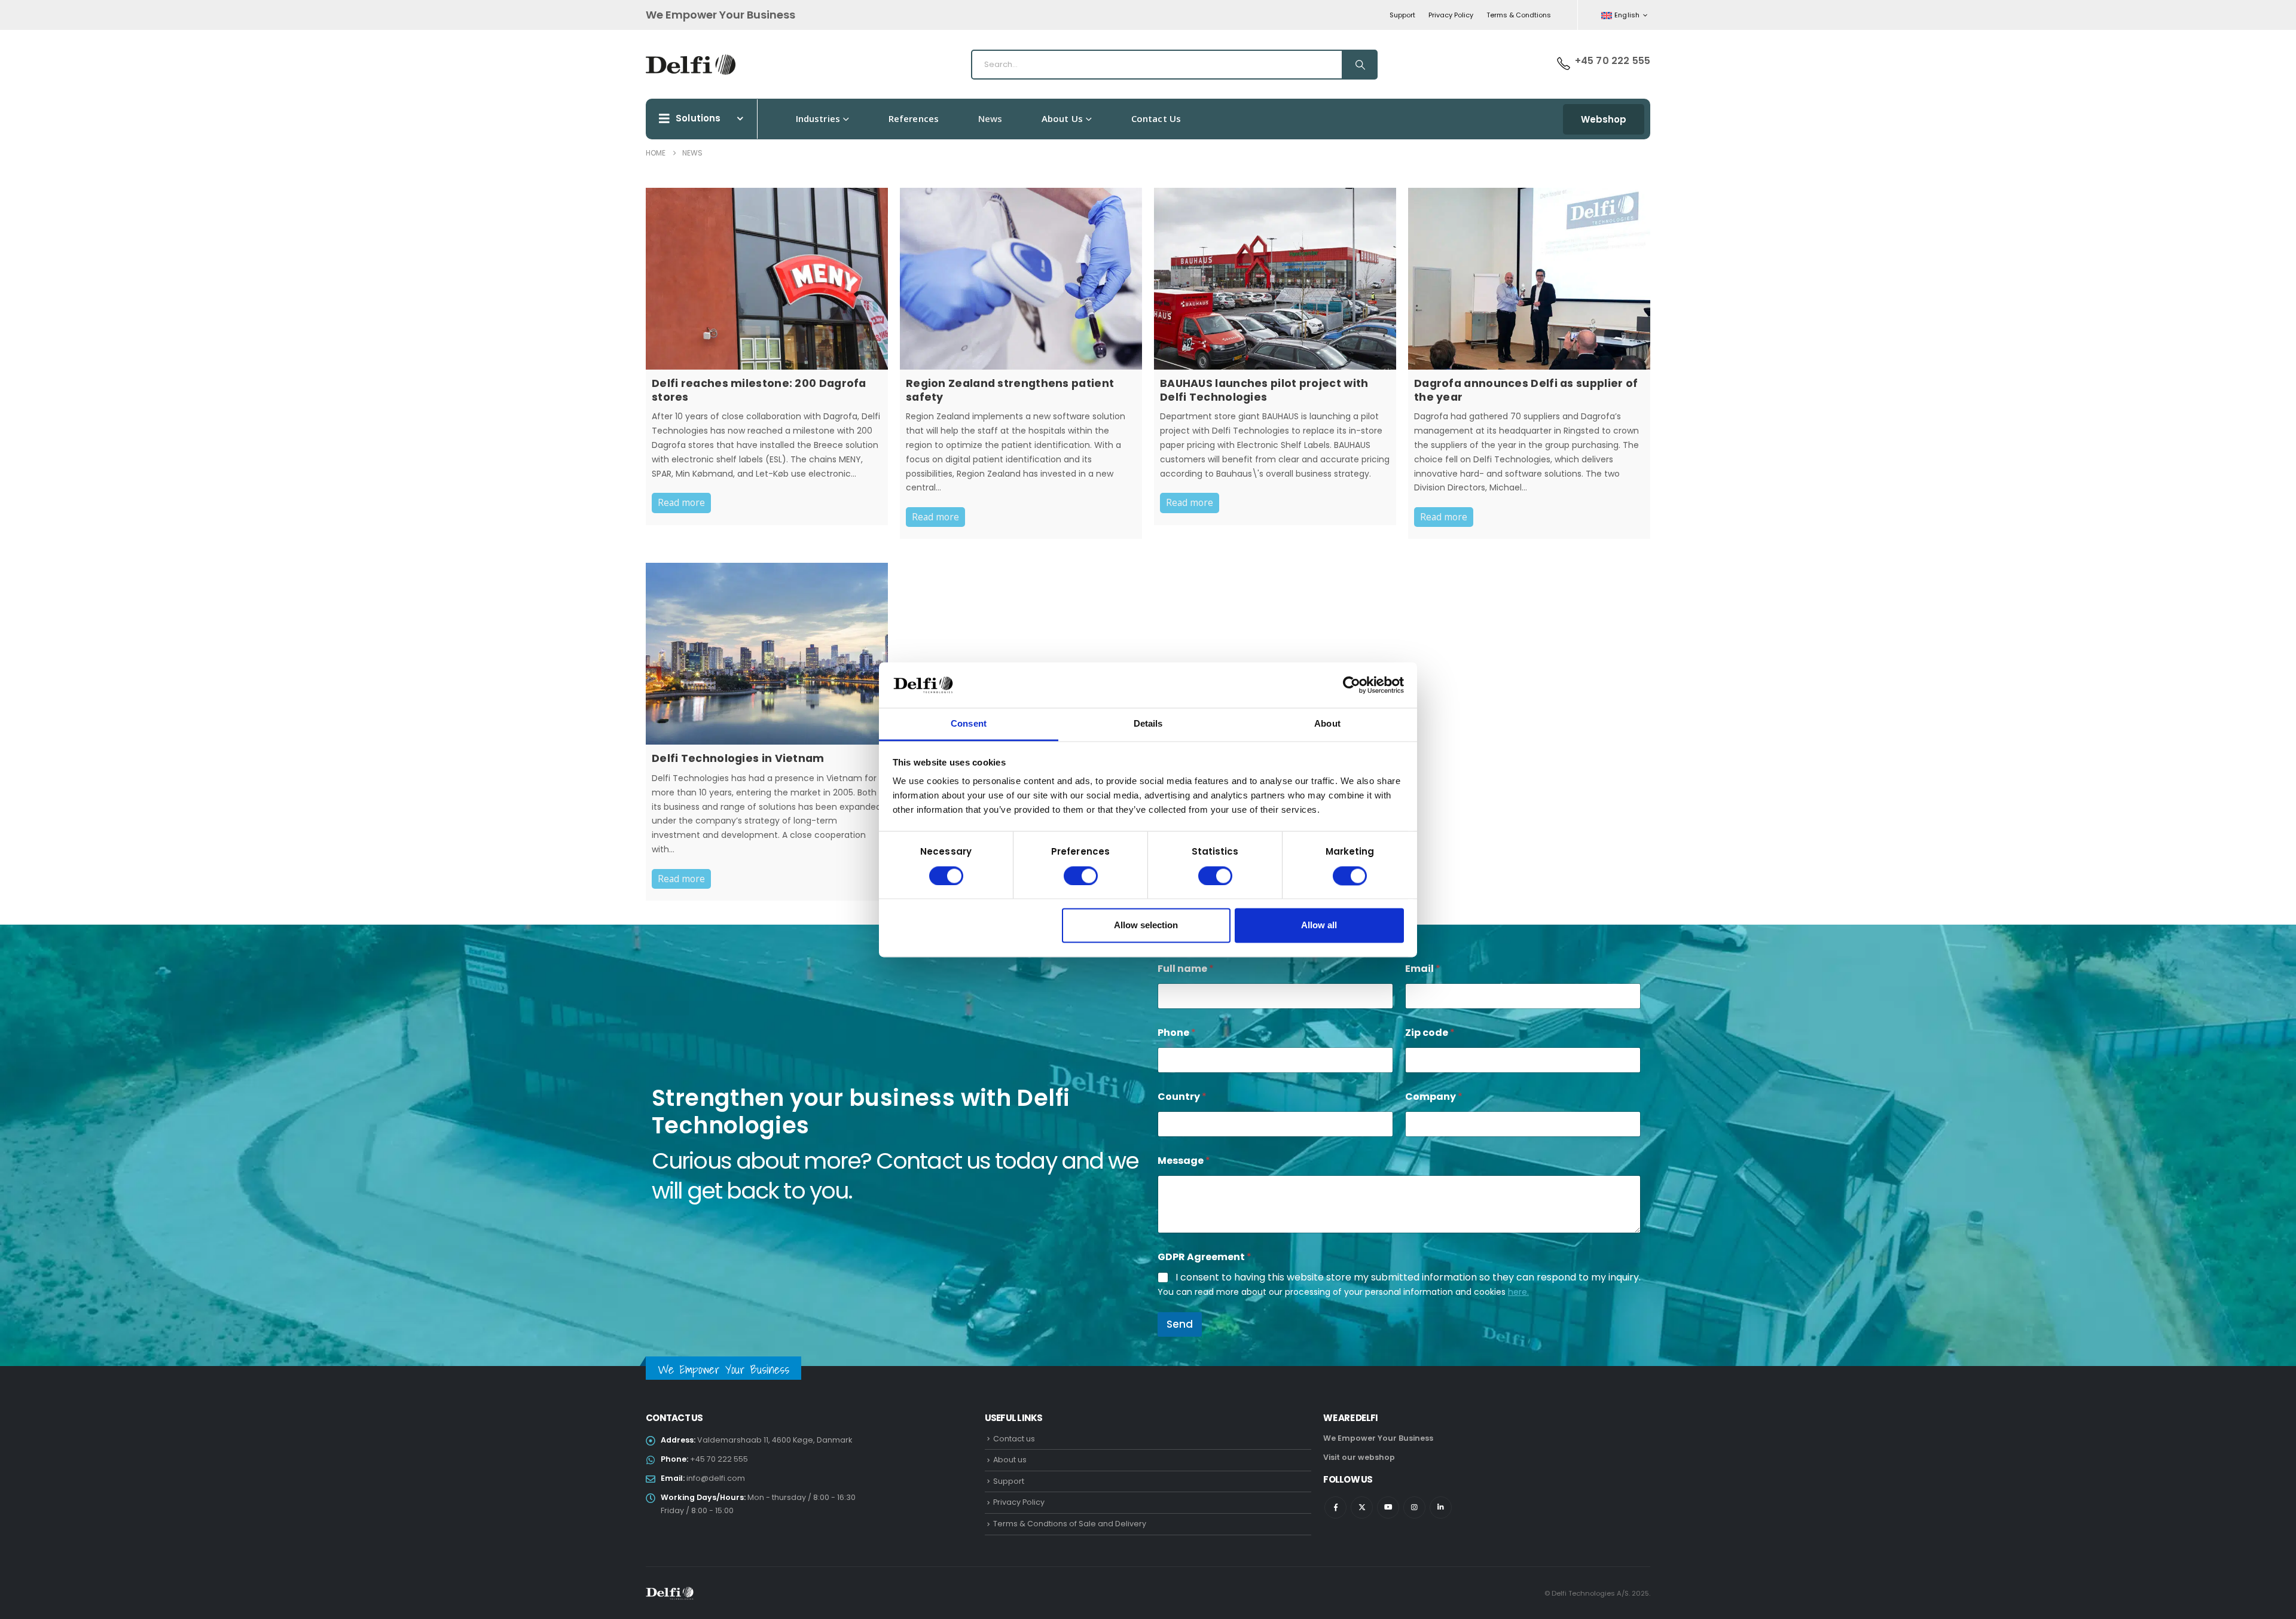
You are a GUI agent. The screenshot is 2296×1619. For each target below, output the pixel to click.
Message (1184, 1161)
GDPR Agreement (1205, 1257)
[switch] (1081, 876)
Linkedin (1441, 1507)
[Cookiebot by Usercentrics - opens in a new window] (1352, 685)
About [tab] (1327, 724)
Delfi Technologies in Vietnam (738, 758)
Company (1434, 1097)
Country (1182, 1097)
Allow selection (1146, 926)
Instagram (1414, 1507)
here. (1518, 1292)
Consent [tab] (969, 724)
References (914, 118)
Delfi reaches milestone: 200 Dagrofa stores (759, 390)
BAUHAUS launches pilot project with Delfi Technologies (1264, 390)
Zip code (1430, 1033)
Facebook (1335, 1507)
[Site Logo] (691, 65)
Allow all (1319, 926)
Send (1180, 1324)
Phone (1177, 1033)
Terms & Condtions (1519, 15)
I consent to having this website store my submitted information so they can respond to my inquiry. (1408, 1278)
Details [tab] (1148, 724)
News (990, 118)
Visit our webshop (1359, 1457)
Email (1423, 969)
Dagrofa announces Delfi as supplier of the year (1526, 390)
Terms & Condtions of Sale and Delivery (1070, 1524)
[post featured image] (767, 279)
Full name (1186, 969)
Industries (818, 118)
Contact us (1156, 118)
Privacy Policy (1451, 15)
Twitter (1362, 1507)
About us (1062, 118)
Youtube (1388, 1507)
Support (1402, 15)
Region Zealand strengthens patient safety (1010, 390)
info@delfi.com (716, 1478)
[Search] (1359, 65)
